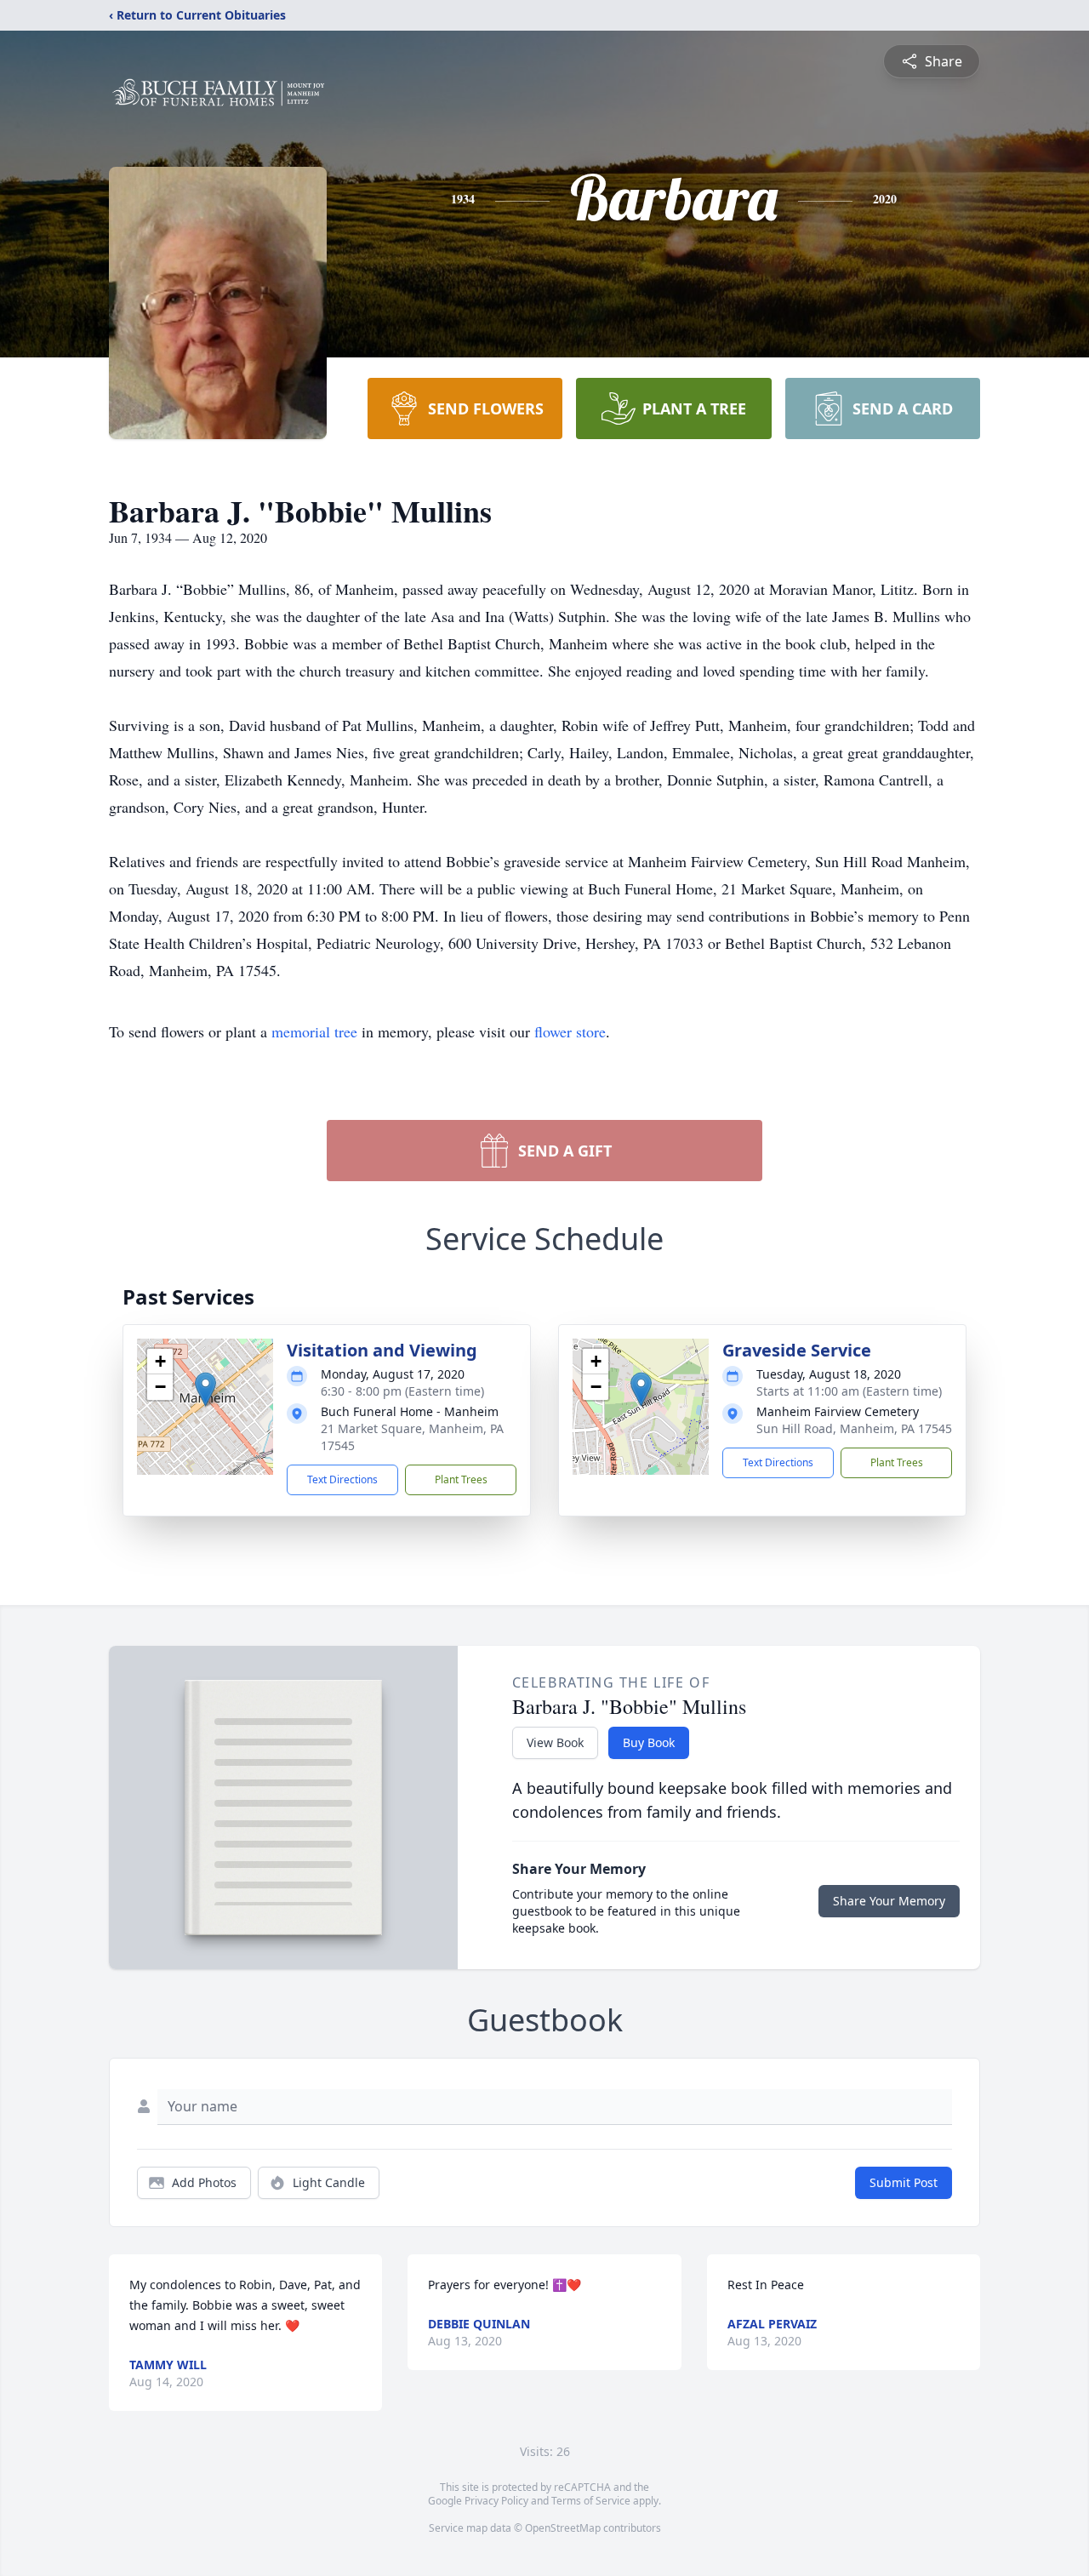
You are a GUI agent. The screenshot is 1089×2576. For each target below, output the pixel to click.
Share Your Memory (889, 1901)
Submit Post (904, 2182)
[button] (205, 1389)
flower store (570, 1031)
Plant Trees (461, 1479)
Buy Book (649, 1742)
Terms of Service (591, 2501)
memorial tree (314, 1031)
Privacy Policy (496, 2501)
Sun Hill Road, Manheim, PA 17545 (854, 1428)
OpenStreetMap (563, 2528)
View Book (555, 1742)
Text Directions (342, 1479)
